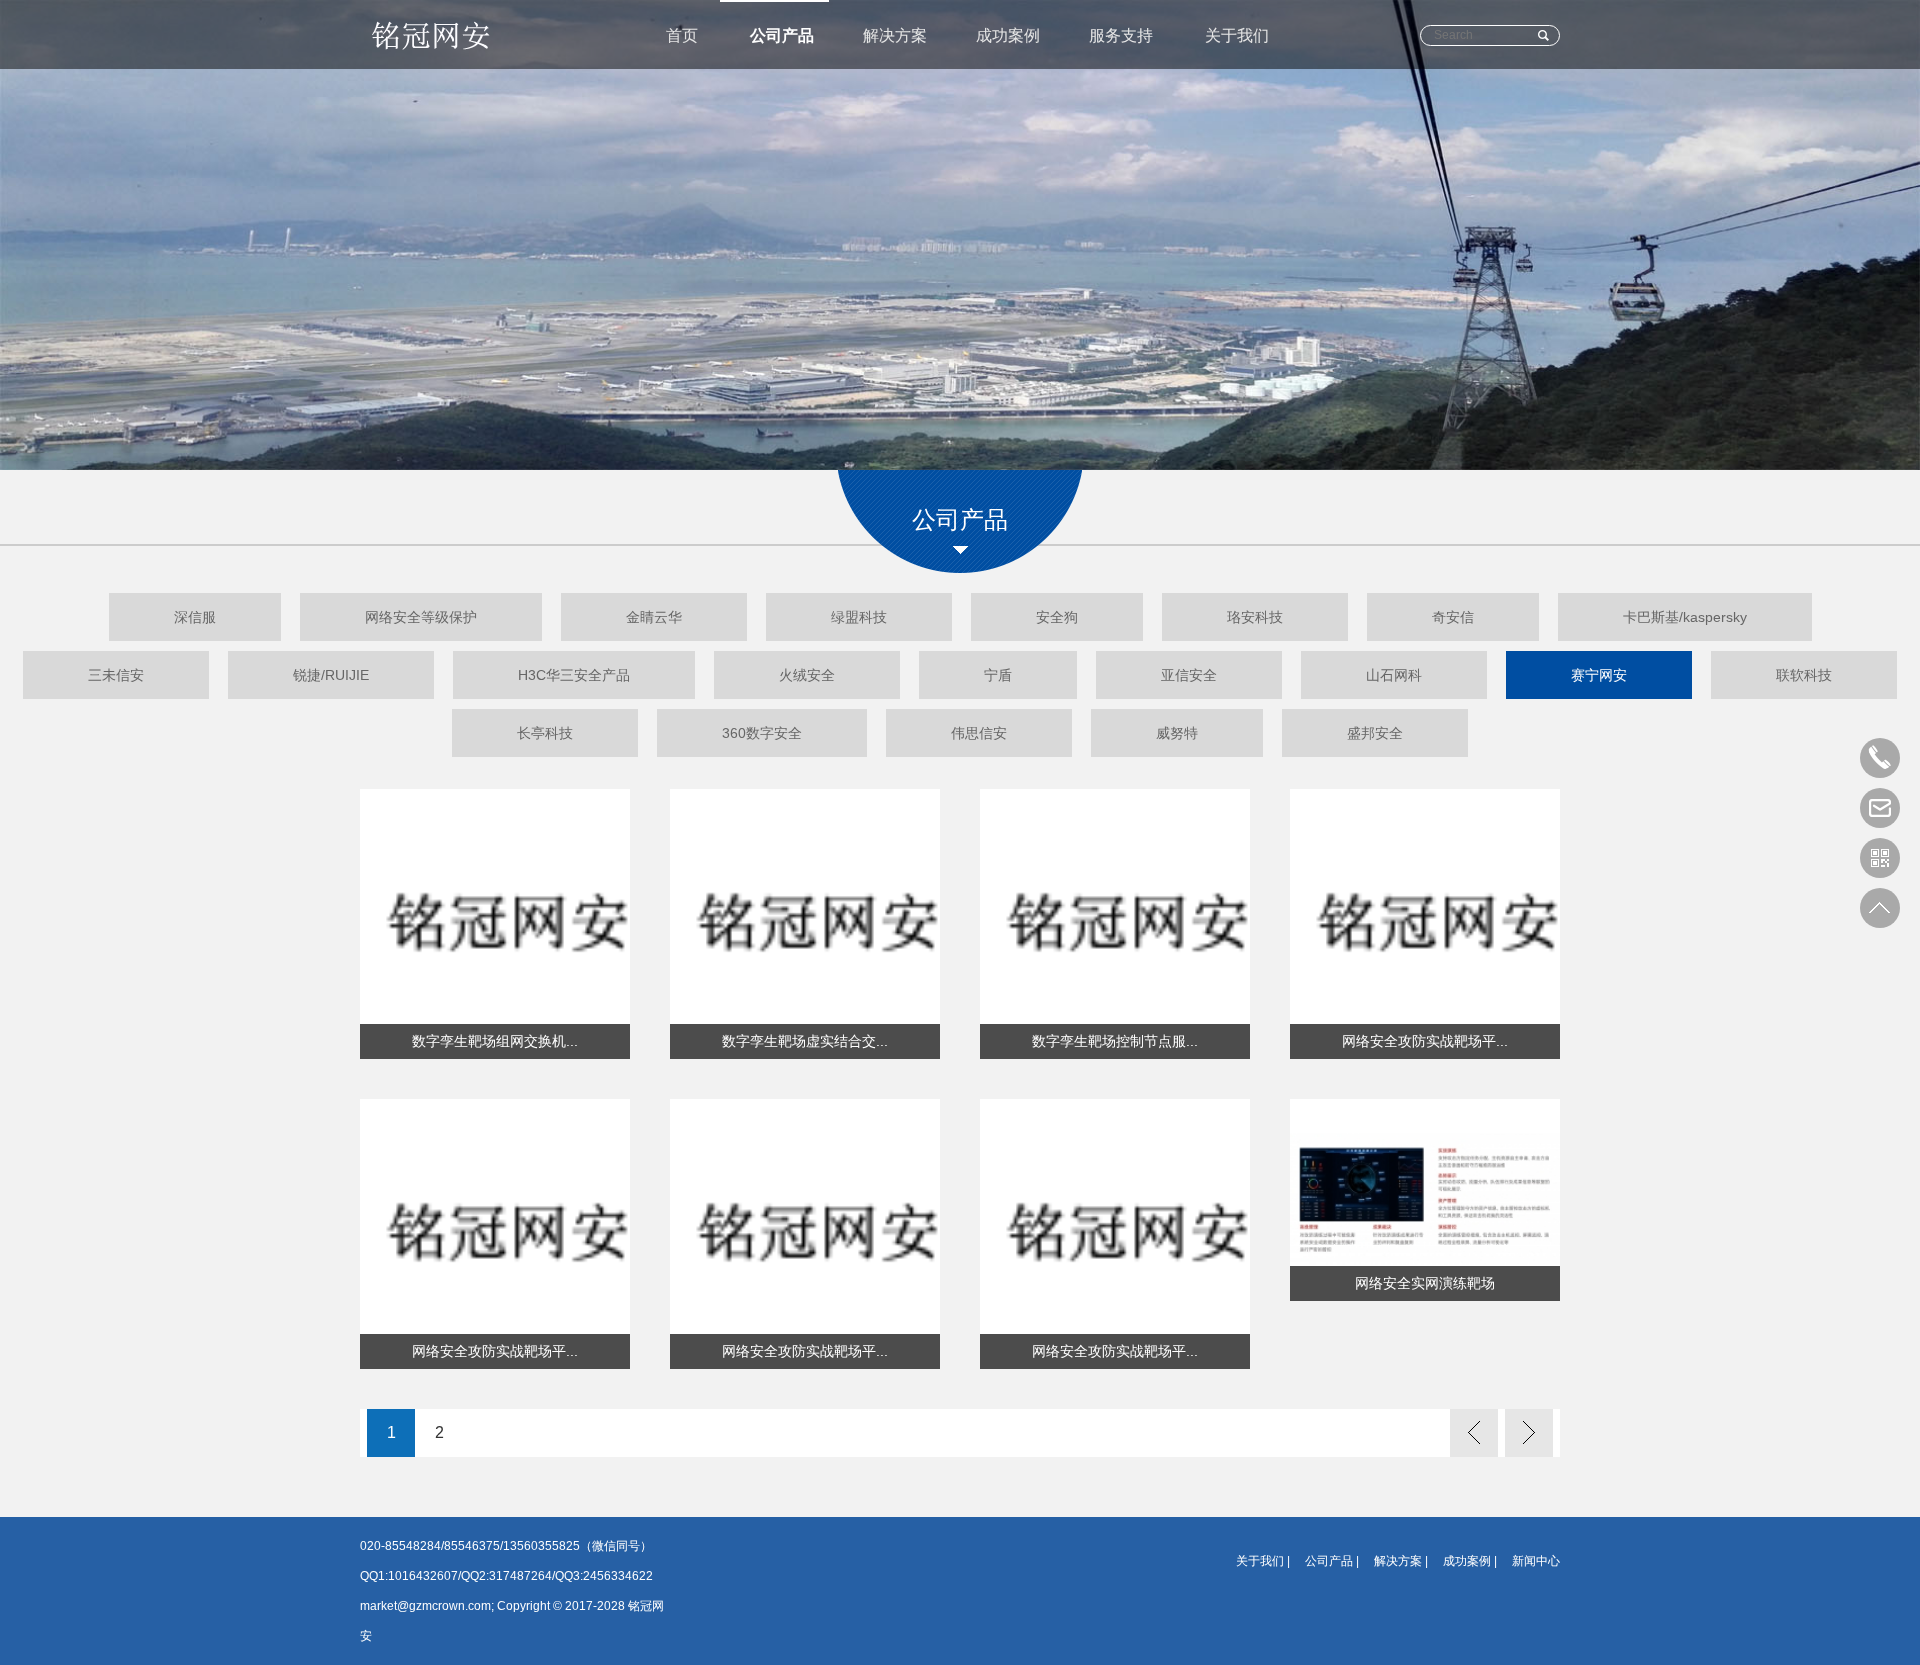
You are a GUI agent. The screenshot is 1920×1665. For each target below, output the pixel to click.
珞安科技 (1255, 617)
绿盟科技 (859, 617)
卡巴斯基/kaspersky (1685, 617)
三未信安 (116, 675)
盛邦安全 (1375, 733)
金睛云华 (654, 617)
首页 (682, 35)
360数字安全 (762, 733)
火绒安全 (807, 675)
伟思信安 (979, 733)
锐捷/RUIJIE (331, 675)
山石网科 (1394, 675)
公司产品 (782, 35)
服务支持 (1121, 35)
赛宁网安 (1599, 675)
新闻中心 (1536, 1561)
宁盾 (998, 675)
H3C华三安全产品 (574, 675)
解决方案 (895, 35)
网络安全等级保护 (421, 617)
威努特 (1177, 733)
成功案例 (1008, 35)
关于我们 (1237, 35)
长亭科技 (545, 733)
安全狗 (1057, 617)
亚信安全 (1189, 675)
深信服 (195, 617)
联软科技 (1804, 675)
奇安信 (1453, 617)
